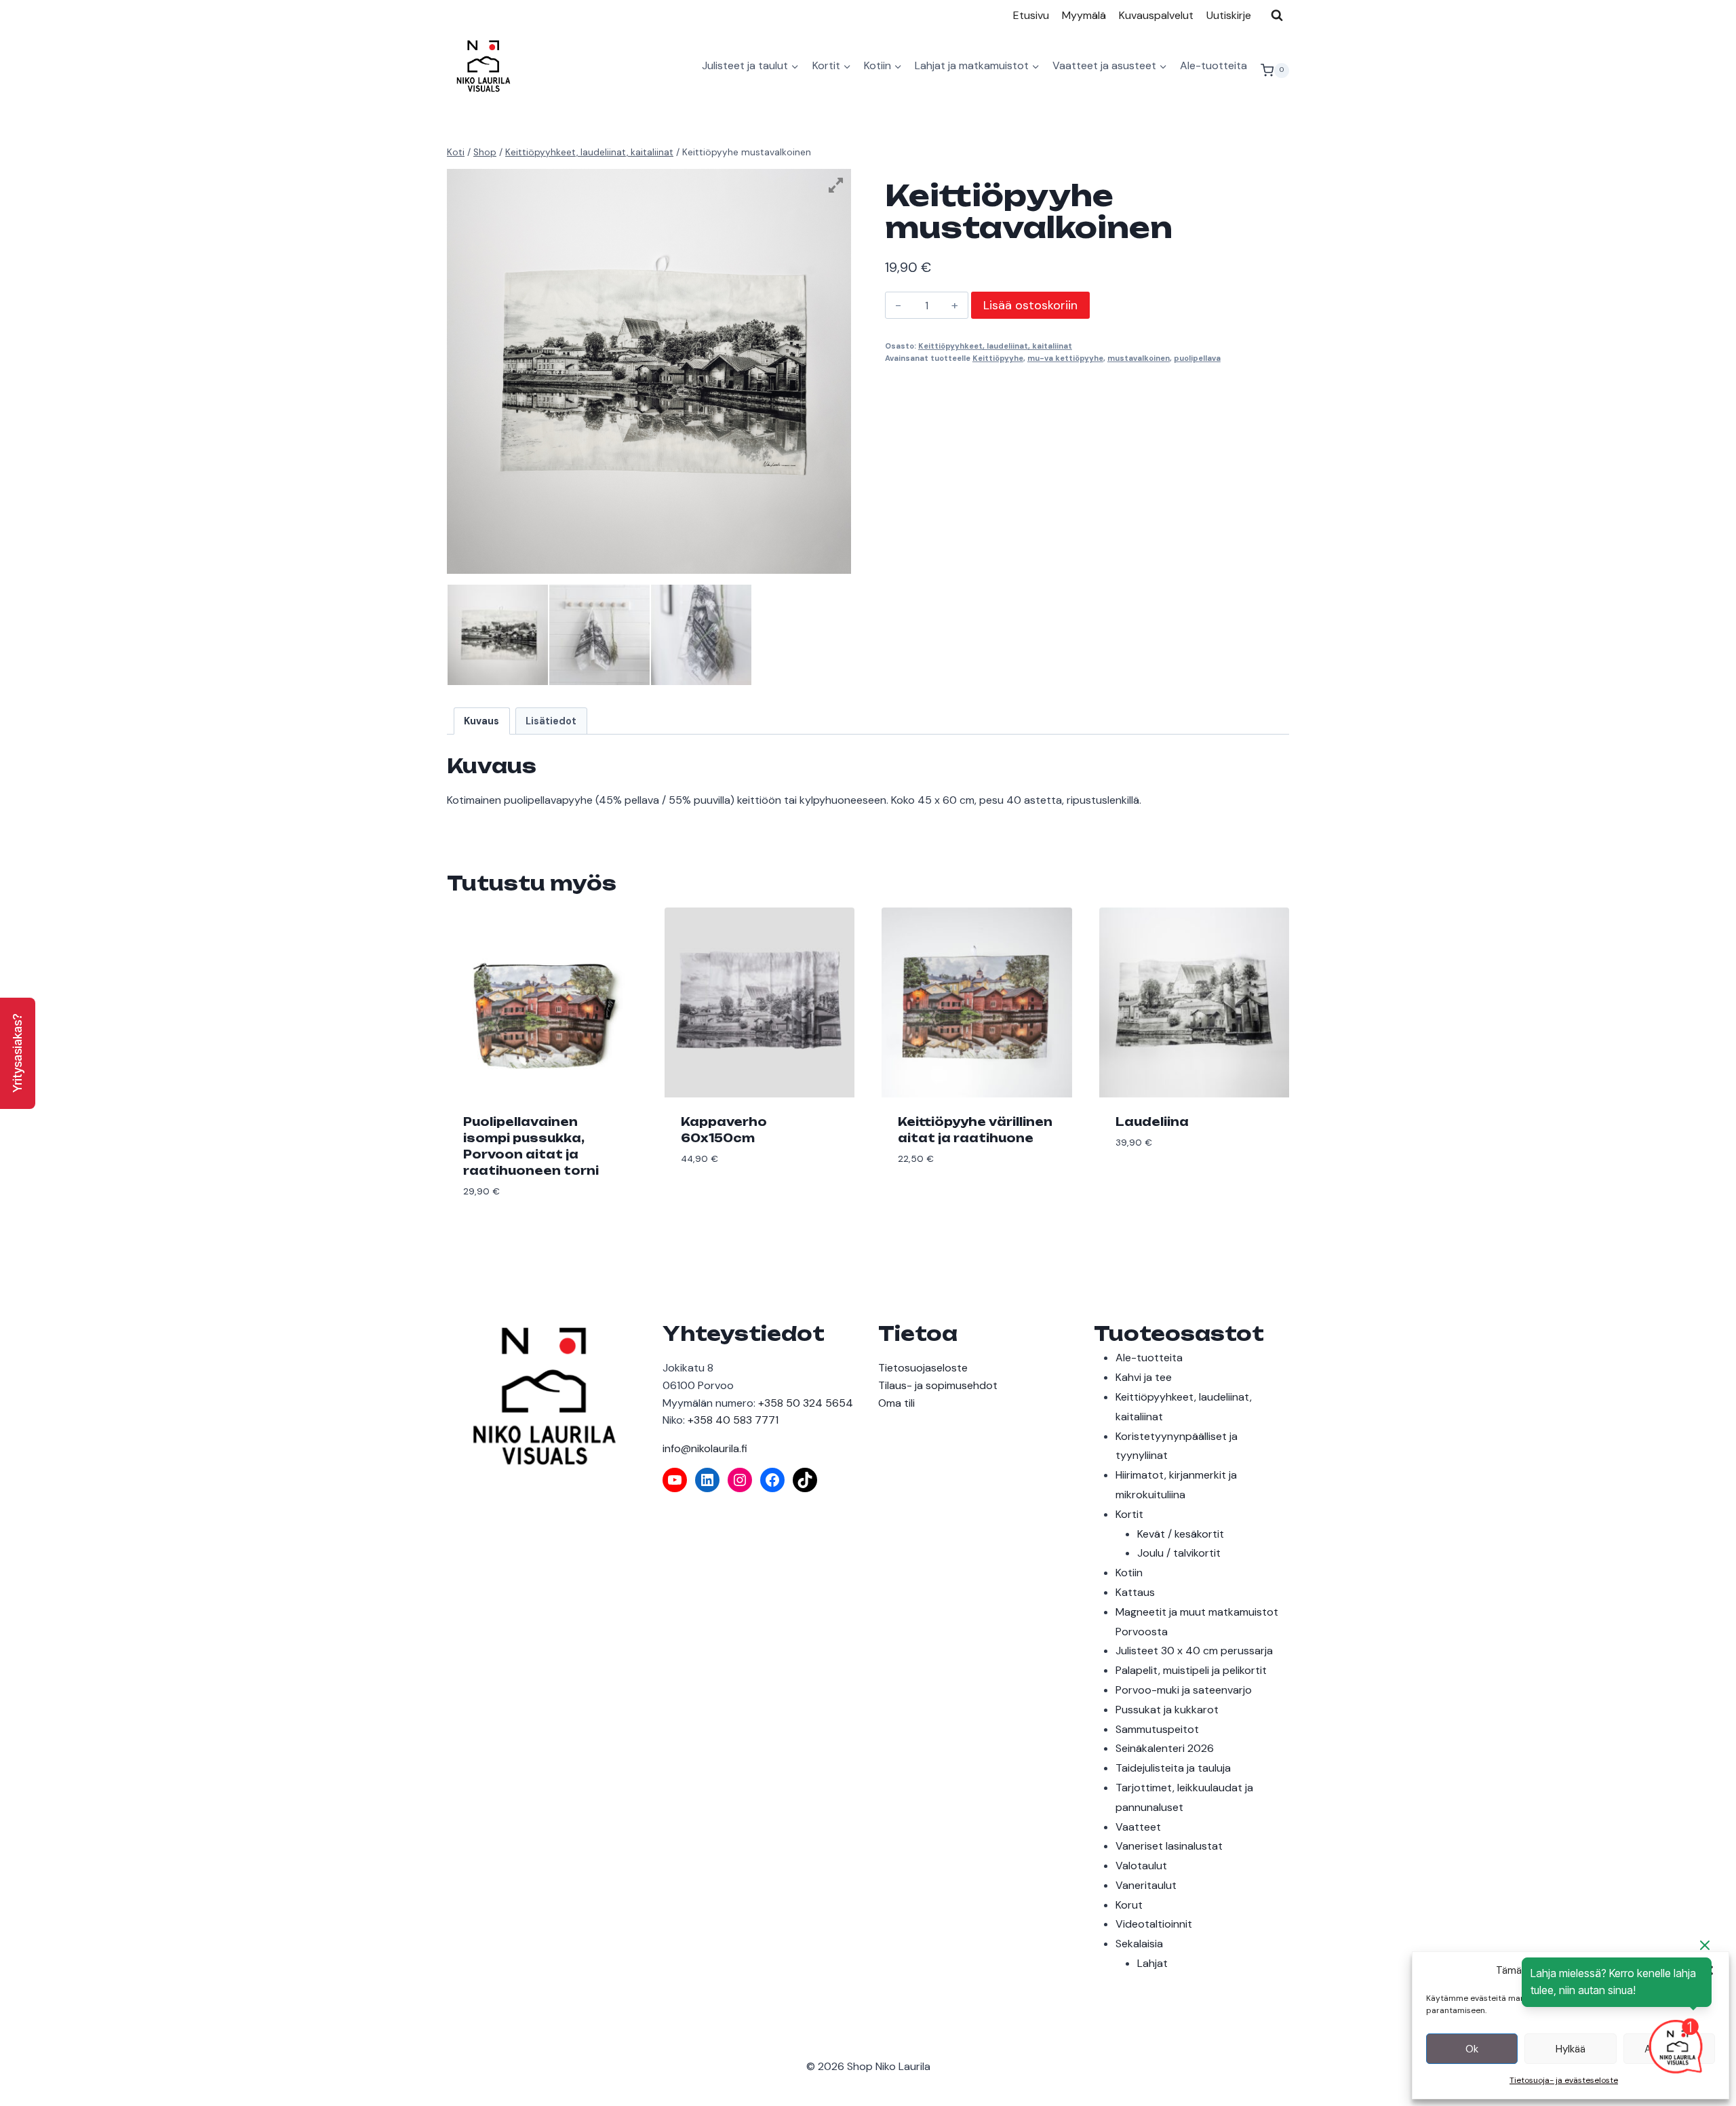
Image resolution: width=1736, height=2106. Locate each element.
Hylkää (1571, 2049)
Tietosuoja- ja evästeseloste (1564, 2080)
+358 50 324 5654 (806, 1403)
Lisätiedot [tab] (551, 721)
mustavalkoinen (1139, 358)
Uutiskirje (1229, 15)
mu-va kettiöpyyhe (1065, 358)
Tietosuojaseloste (923, 1368)
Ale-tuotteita (1214, 65)
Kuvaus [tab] (481, 721)
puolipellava (1197, 358)
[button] (18, 1053)
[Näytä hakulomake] (1277, 15)
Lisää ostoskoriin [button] (730, 1200)
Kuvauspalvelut (1156, 15)
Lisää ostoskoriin (1030, 305)
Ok (1472, 2049)
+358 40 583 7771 (733, 1420)
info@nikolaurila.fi (705, 1448)
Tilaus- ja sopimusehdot (938, 1385)
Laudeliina (1152, 1122)
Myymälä (1084, 15)
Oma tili (896, 1403)
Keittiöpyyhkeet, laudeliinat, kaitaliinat (995, 346)
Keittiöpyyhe (998, 358)
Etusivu (1031, 15)
